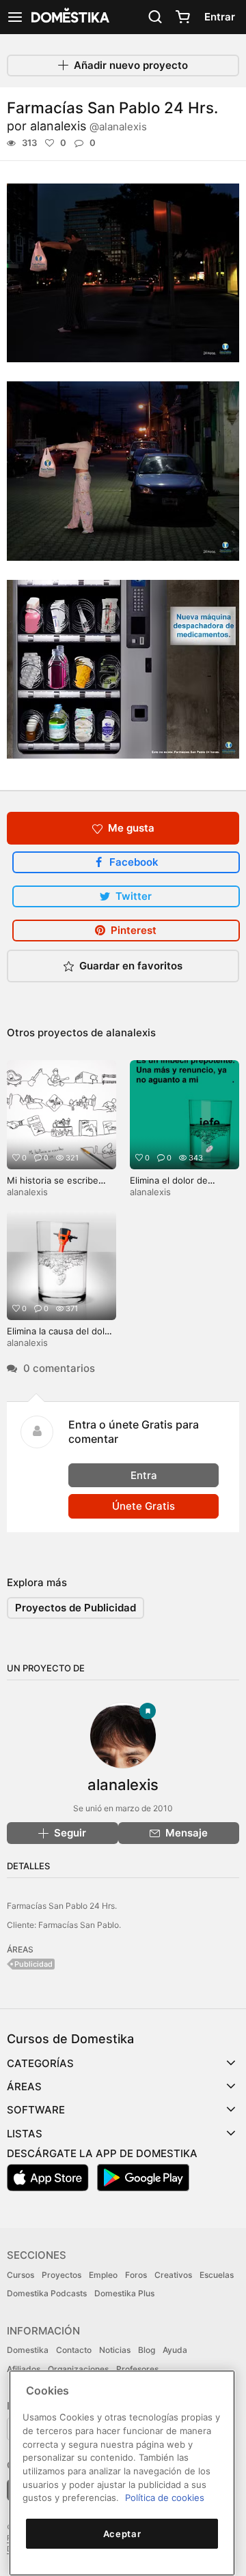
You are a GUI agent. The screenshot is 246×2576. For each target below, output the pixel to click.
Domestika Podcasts (47, 2293)
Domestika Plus (124, 2293)
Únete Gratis (143, 1506)
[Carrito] (182, 17)
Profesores (137, 2369)
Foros (136, 2275)
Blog (147, 2350)
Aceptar (122, 2534)
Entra (144, 1475)
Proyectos (61, 2275)
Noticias (115, 2350)
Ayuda (175, 2350)
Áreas (24, 2087)
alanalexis (88, 126)
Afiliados (24, 2369)
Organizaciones (78, 2369)
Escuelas (217, 2275)
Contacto (74, 2350)
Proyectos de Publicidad (76, 1608)
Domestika (28, 2350)
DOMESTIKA (69, 17)
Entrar (220, 17)
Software (36, 2110)
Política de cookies (165, 2498)
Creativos (173, 2275)
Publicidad (33, 1964)
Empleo (103, 2275)
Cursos (20, 2275)
